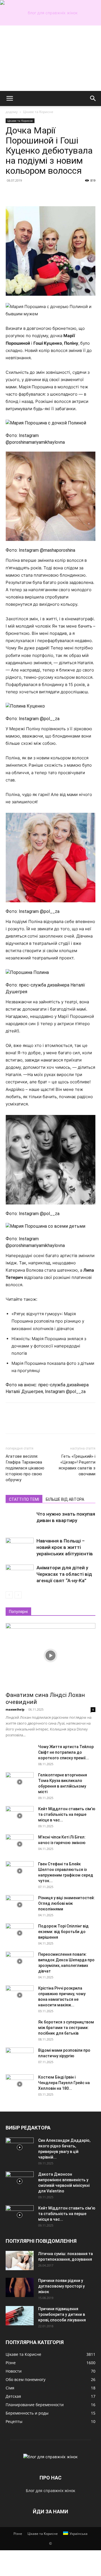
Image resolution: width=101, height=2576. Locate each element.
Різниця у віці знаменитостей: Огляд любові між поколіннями (66, 1903)
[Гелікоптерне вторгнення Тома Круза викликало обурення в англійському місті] (20, 1782)
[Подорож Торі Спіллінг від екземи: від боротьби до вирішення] (20, 1933)
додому (12, 112)
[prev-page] (9, 1595)
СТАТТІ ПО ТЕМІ (24, 1499)
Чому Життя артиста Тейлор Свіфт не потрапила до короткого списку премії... (66, 1752)
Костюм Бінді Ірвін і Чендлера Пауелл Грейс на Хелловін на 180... (64, 2083)
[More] (63, 193)
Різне (18, 2534)
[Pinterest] (37, 193)
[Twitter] (24, 193)
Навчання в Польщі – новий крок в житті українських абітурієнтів (65, 1547)
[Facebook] (11, 193)
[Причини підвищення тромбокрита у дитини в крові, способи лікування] (20, 2316)
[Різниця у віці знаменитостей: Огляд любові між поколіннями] (20, 1905)
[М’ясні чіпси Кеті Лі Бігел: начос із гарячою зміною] (20, 1844)
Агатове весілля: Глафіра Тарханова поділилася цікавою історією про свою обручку (25, 1468)
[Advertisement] (50, 58)
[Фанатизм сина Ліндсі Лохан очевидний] (50, 1656)
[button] (10, 98)
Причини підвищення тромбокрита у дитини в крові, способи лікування (62, 2314)
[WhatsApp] (50, 193)
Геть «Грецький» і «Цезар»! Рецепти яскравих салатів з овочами (77, 1465)
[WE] (50, 13)
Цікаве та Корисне (38, 112)
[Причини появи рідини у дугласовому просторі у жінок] (20, 2287)
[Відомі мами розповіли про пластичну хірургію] (20, 2057)
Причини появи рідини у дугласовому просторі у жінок (61, 2286)
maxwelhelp (15, 1709)
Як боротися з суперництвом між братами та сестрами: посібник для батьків (66, 2028)
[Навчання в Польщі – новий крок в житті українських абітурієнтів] (20, 1547)
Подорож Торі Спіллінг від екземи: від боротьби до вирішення (63, 1932)
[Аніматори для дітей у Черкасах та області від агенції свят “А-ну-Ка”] (20, 1574)
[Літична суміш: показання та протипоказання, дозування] (20, 2261)
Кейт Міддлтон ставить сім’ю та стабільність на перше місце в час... (67, 1814)
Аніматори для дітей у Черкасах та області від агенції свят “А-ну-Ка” (64, 1574)
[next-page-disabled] (18, 1595)
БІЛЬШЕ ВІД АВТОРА (65, 1499)
